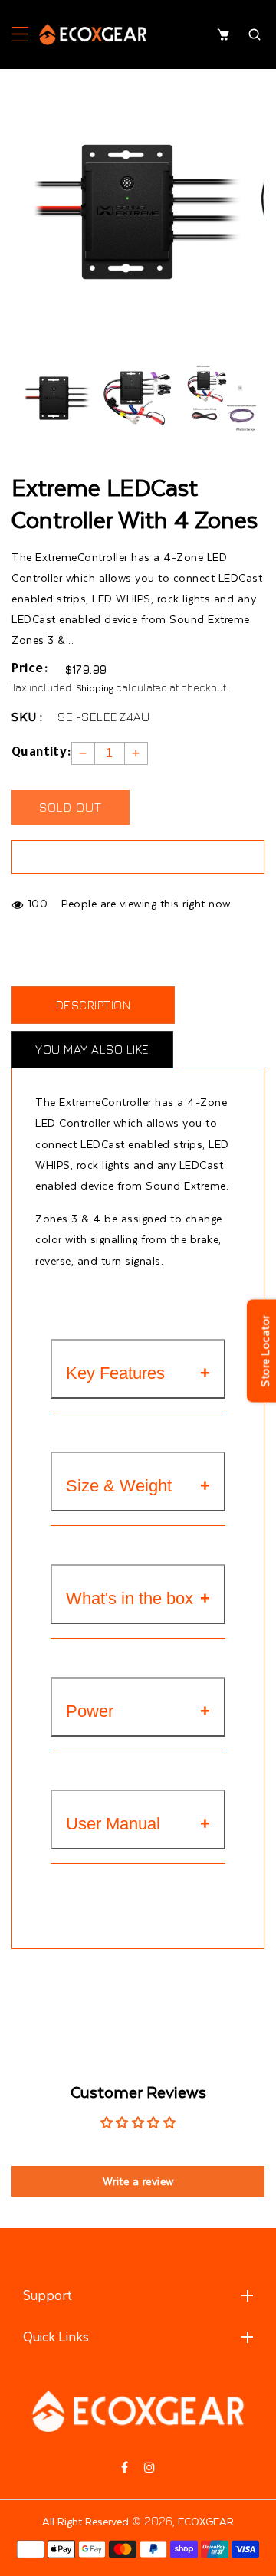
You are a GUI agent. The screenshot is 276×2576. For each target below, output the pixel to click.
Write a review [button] (138, 2181)
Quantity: (41, 753)
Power (90, 1711)
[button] (20, 34)
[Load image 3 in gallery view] (222, 398)
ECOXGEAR (206, 2521)
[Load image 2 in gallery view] (138, 398)
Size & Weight (119, 1486)
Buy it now (138, 856)
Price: (30, 670)
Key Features (115, 1373)
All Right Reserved (85, 2521)
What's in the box (130, 1598)
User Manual (113, 1824)
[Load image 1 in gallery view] (54, 398)
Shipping (95, 687)
